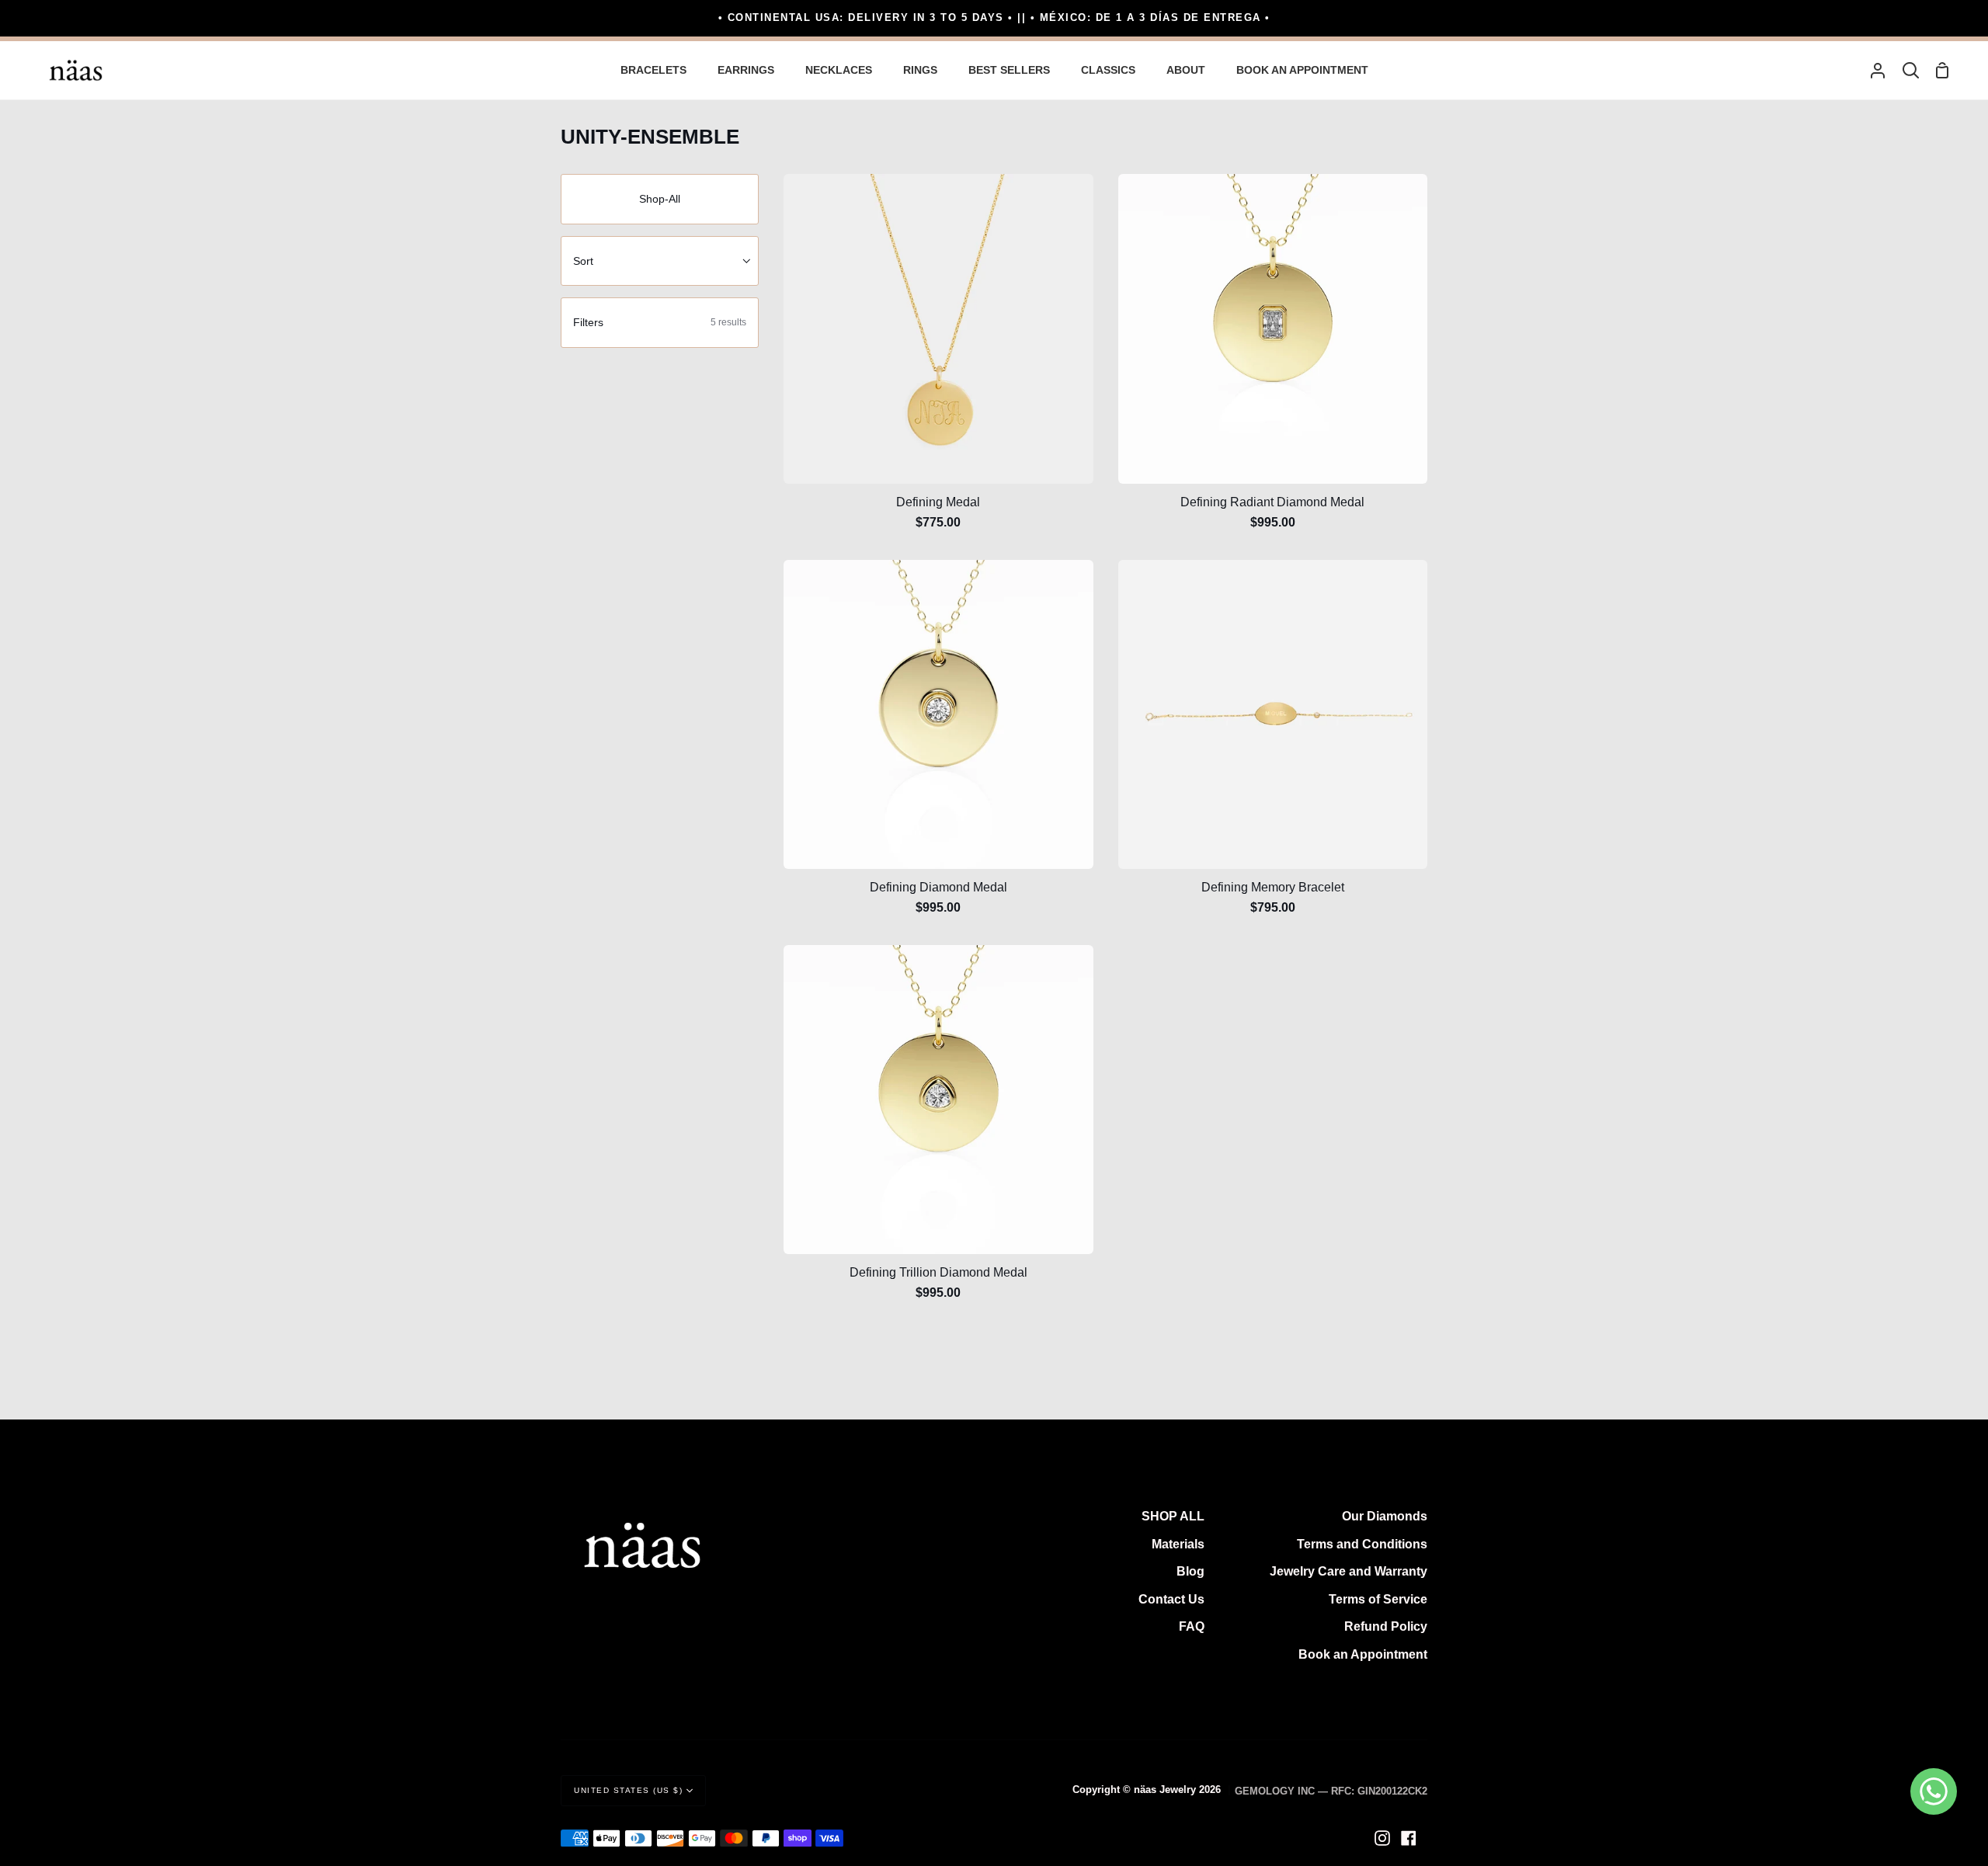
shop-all (660, 199)
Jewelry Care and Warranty (1349, 1571)
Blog (1190, 1571)
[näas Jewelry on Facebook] (1409, 1838)
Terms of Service (1378, 1599)
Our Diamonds (1385, 1516)
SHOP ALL (1173, 1516)
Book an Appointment (1363, 1654)
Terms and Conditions (1362, 1544)
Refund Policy (1386, 1626)
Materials (1178, 1544)
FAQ (1192, 1626)
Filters (660, 322)
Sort (583, 261)
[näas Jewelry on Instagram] (1382, 1838)
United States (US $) (628, 1790)
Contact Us (1171, 1599)
